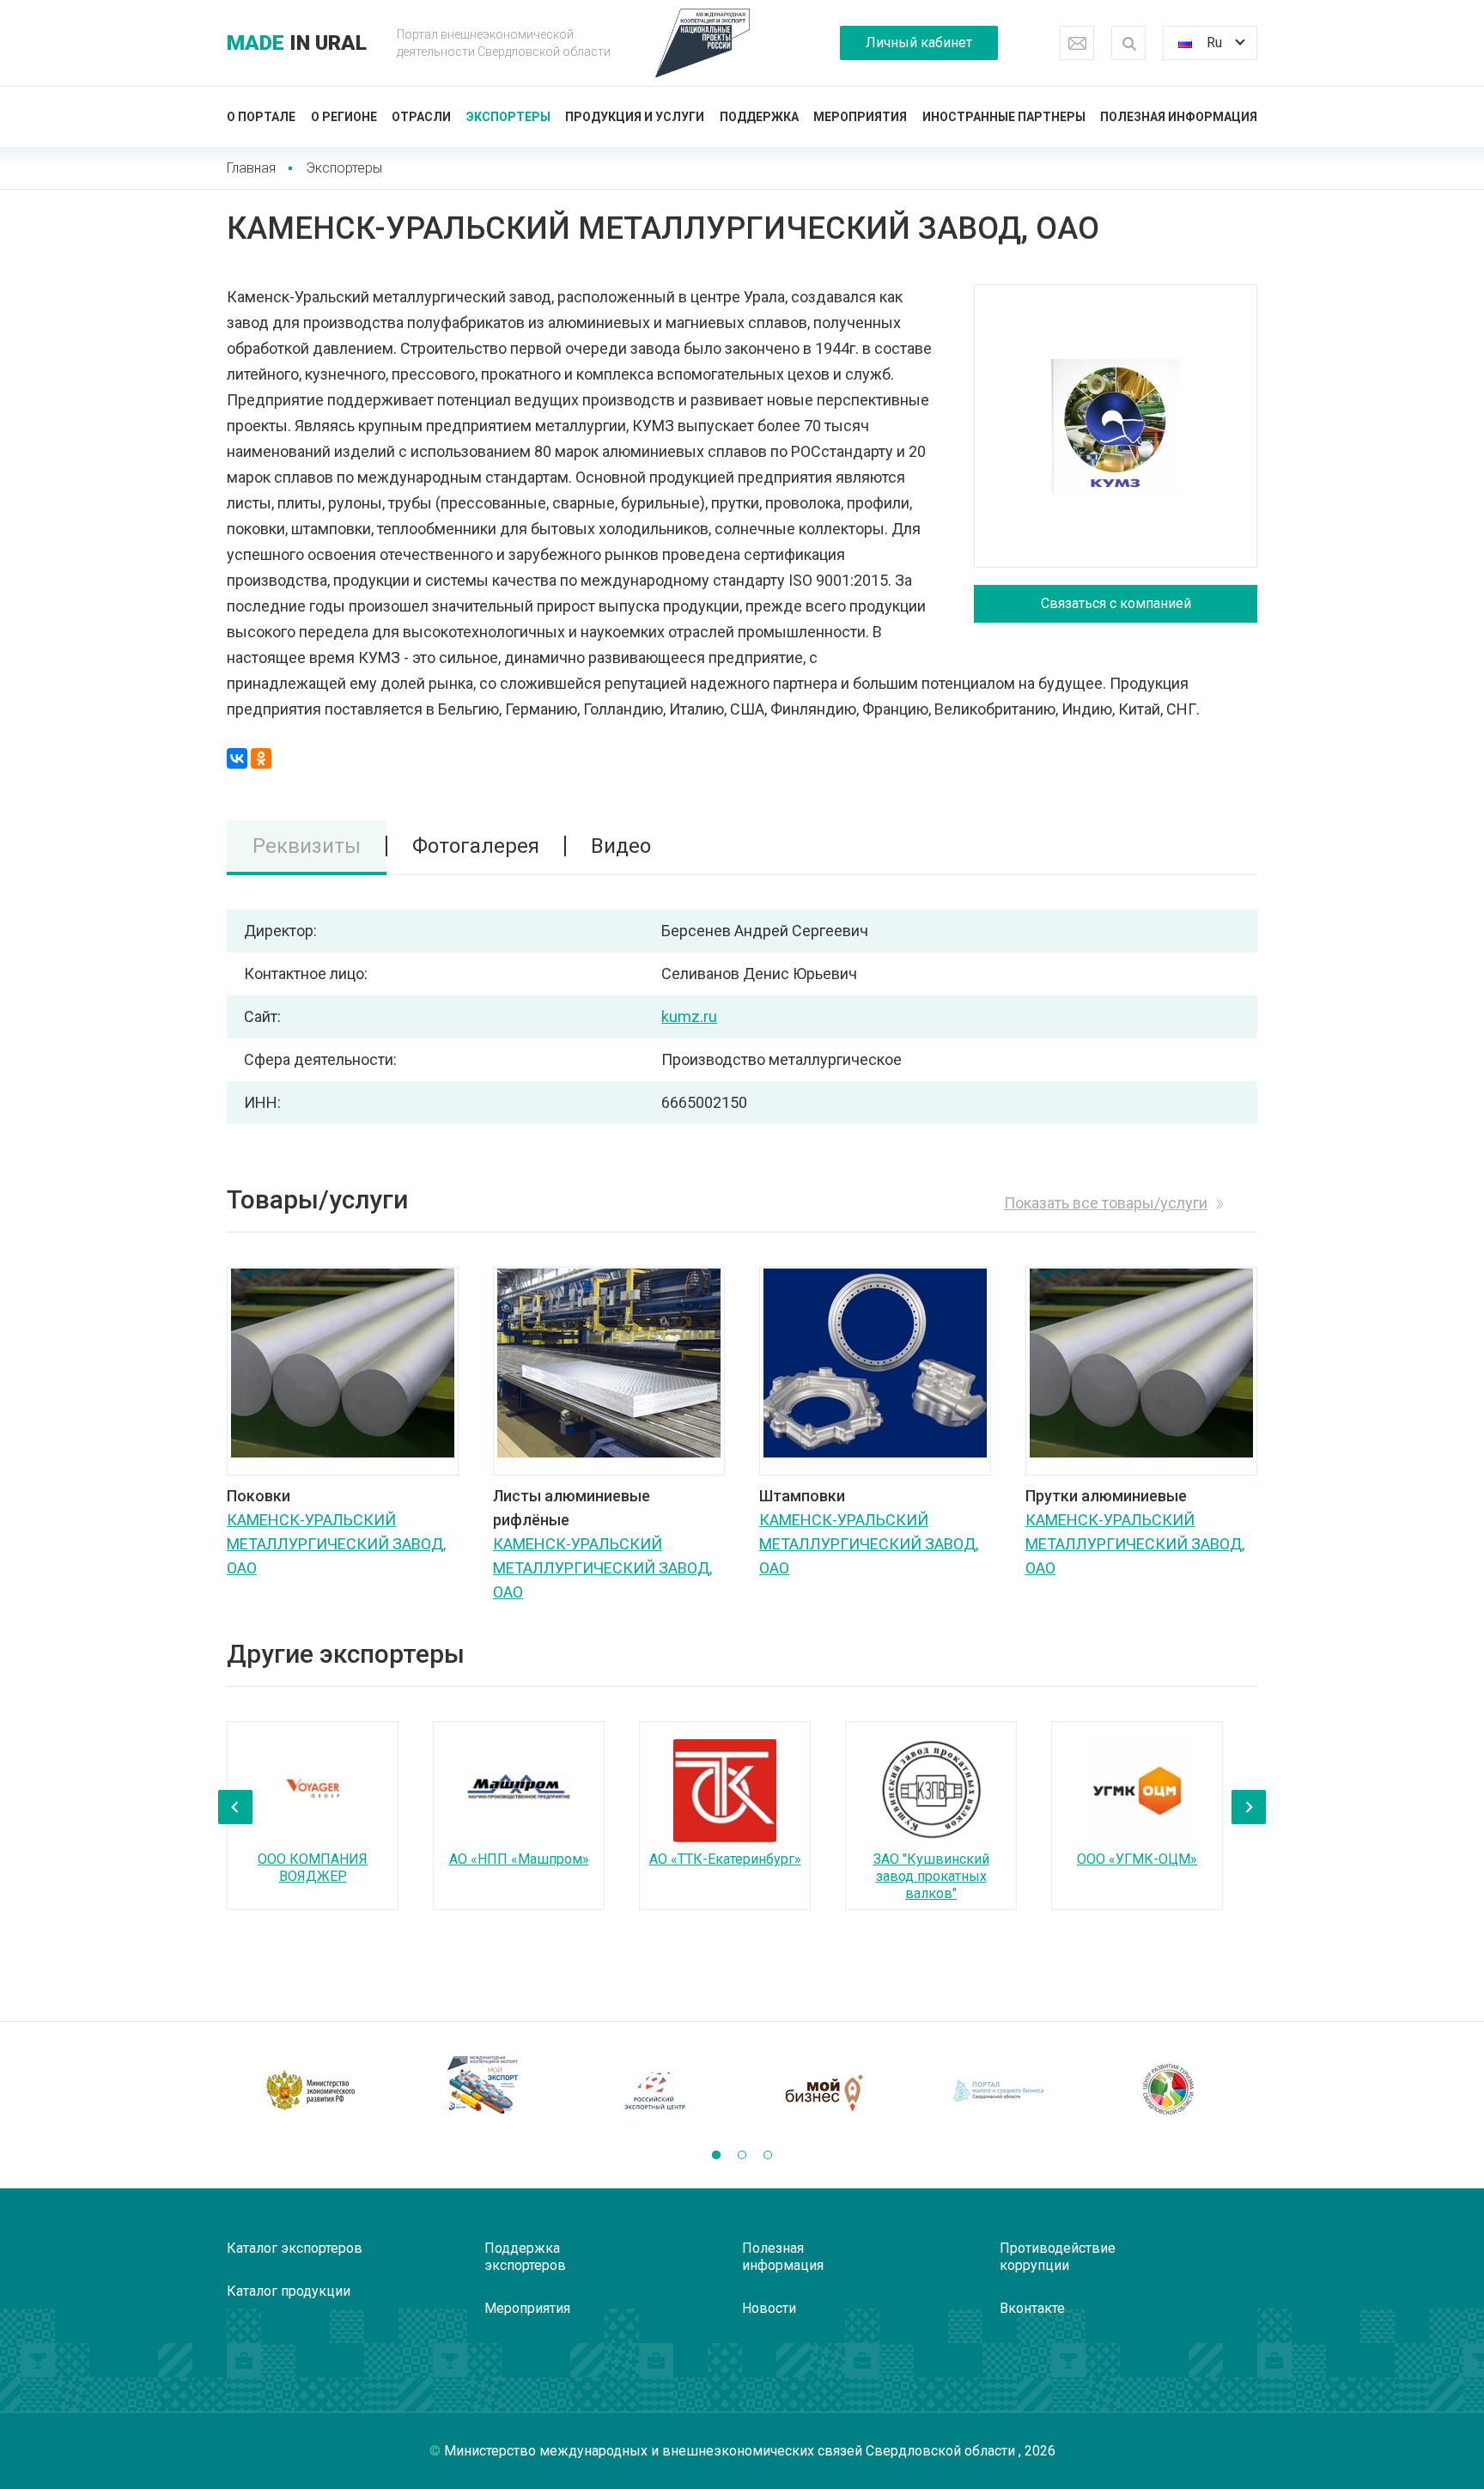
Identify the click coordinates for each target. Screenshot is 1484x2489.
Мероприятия (860, 117)
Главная (251, 168)
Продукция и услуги (635, 117)
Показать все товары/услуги (1106, 1203)
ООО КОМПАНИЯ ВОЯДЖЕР (313, 1868)
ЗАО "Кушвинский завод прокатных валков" (931, 1876)
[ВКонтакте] (237, 758)
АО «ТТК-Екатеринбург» (725, 1859)
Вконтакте (1032, 2308)
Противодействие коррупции (1058, 2257)
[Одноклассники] (261, 758)
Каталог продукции (289, 2291)
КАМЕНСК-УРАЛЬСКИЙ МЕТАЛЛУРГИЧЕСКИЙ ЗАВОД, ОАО (336, 1544)
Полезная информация (1179, 117)
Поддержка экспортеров (525, 2257)
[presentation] (235, 1807)
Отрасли (421, 117)
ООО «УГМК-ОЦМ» (1137, 1859)
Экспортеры (508, 117)
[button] (716, 2155)
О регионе (344, 117)
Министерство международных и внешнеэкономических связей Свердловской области (731, 2451)
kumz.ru (689, 1016)
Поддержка (759, 117)
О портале (261, 117)
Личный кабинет (919, 43)
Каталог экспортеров (295, 2248)
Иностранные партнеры (1004, 117)
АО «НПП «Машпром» (519, 1859)
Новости (769, 2308)
